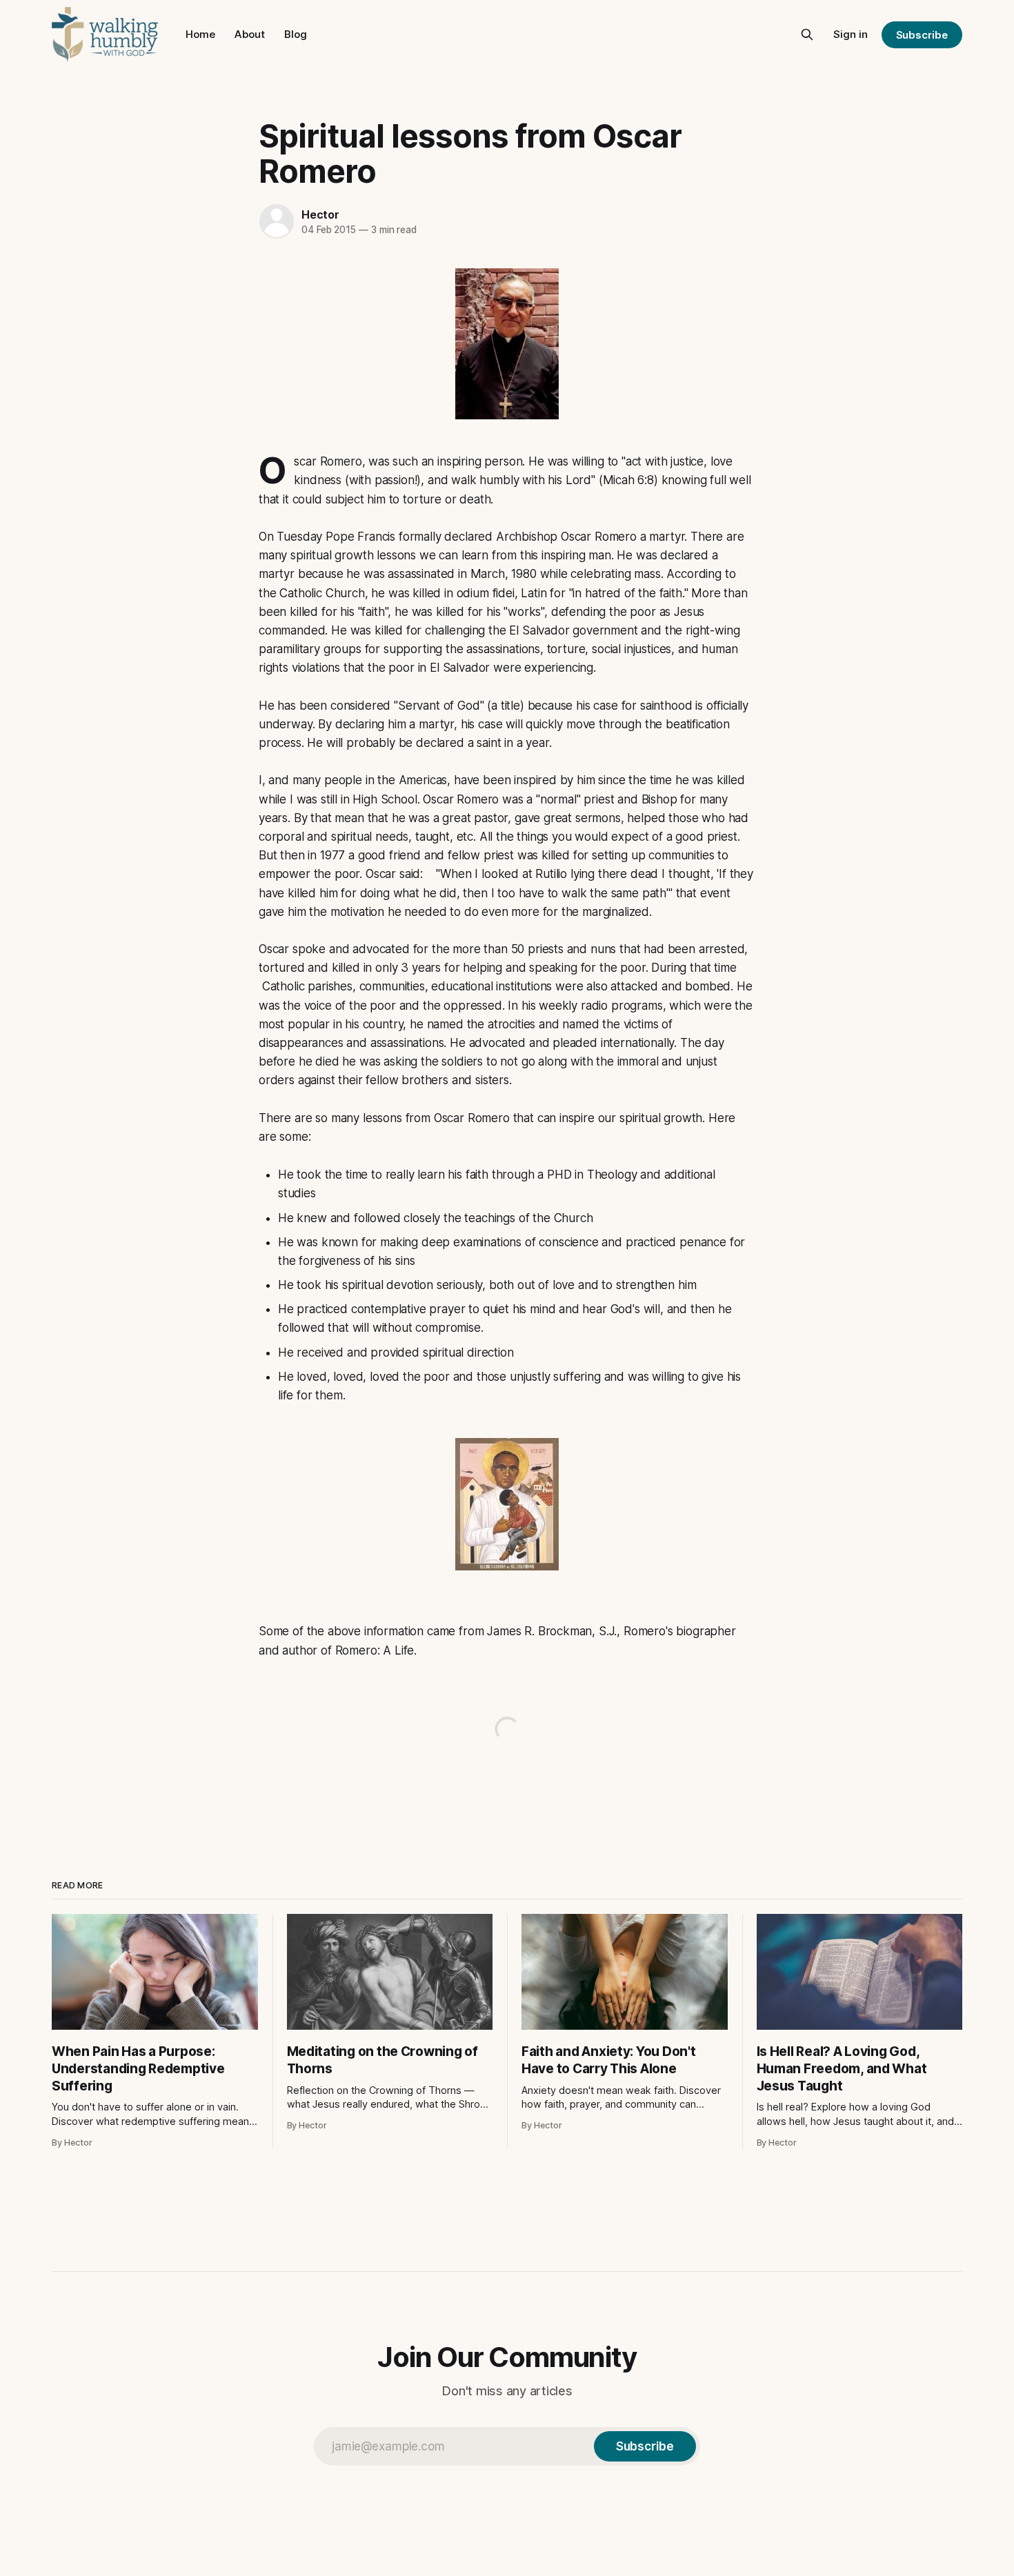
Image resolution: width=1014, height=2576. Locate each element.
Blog (296, 34)
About (250, 34)
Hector (320, 214)
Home (200, 34)
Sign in (851, 34)
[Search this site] (807, 34)
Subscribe (922, 35)
